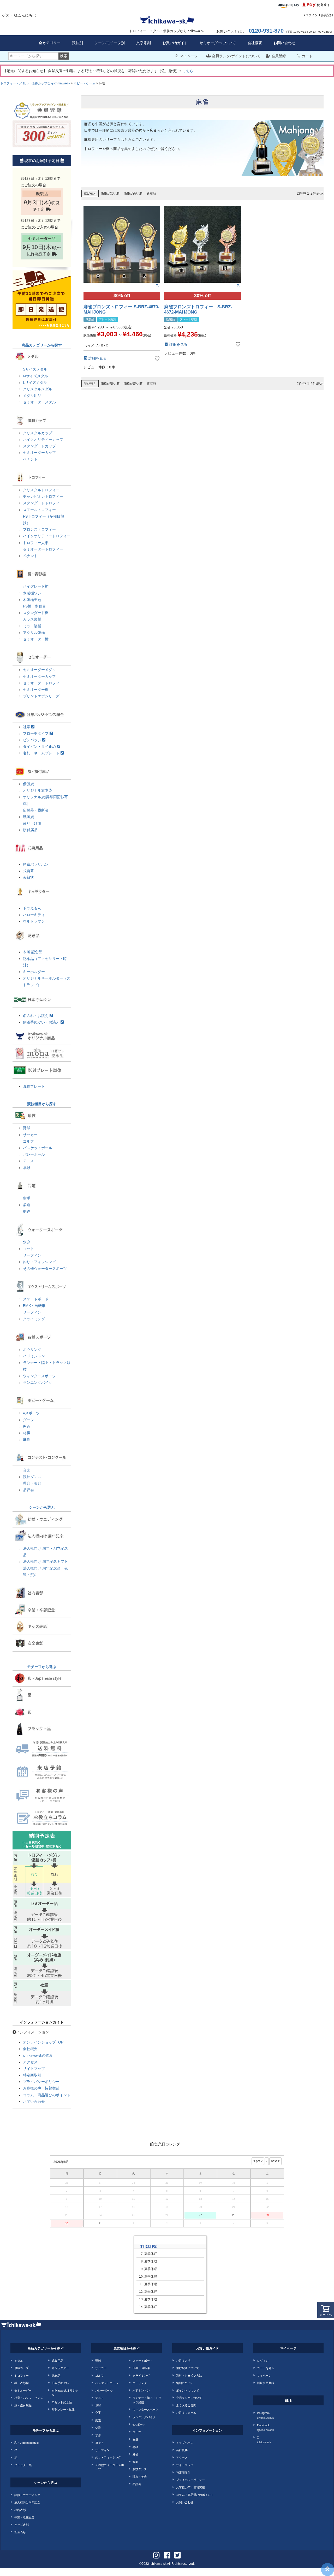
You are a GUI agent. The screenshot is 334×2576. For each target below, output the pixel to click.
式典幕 (28, 871)
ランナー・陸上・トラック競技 (147, 2400)
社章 (27, 727)
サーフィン (32, 1255)
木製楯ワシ (32, 593)
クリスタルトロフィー (41, 490)
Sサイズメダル (35, 369)
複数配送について (188, 2368)
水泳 (27, 1242)
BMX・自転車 (34, 1306)
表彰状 (28, 877)
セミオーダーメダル (39, 402)
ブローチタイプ (36, 733)
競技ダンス (32, 1477)
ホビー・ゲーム (85, 83)
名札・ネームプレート (42, 753)
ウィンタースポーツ (39, 1376)
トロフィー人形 (36, 543)
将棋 (27, 1433)
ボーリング (140, 2383)
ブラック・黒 (23, 2465)
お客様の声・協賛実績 (41, 2088)
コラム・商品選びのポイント (47, 2095)
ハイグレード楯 (36, 586)
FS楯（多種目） (36, 606)
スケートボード (36, 1299)
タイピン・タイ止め (40, 746)
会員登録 (327, 15)
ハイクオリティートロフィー (47, 536)
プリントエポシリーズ (41, 696)
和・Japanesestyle (26, 2442)
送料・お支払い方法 (189, 2375)
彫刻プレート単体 (63, 2409)
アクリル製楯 (34, 633)
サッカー (30, 1135)
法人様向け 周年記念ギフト (45, 1561)
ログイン (312, 15)
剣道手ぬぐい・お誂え (42, 1022)
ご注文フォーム (186, 2412)
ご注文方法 (183, 2360)
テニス (28, 1161)
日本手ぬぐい (60, 2383)
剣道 (27, 1211)
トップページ (185, 2442)
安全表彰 (20, 2532)
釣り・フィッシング (39, 1262)
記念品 (56, 2375)
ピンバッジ (33, 740)
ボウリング (32, 1350)
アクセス (30, 2062)
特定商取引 (32, 2075)
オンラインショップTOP (43, 2042)
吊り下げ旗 (32, 823)
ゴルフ (28, 1141)
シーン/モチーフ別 (110, 43)
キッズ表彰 (22, 2525)
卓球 (27, 1168)
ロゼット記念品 (62, 2402)
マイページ (189, 56)
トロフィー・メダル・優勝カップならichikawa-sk (35, 83)
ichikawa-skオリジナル (65, 2392)
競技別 (77, 43)
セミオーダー (23, 2390)
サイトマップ (34, 2069)
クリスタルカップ (38, 433)
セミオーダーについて (218, 43)
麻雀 (27, 1439)
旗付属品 (30, 830)
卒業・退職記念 (24, 2517)
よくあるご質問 (186, 2405)
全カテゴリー (50, 43)
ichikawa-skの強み (38, 2055)
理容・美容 (32, 1483)
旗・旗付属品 (23, 2405)
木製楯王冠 (32, 600)
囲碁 (27, 1426)
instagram (266, 2415)
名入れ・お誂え (36, 1016)
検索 (64, 56)
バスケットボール (38, 1148)
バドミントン (34, 1356)
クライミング (34, 1319)
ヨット (28, 1249)
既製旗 (28, 817)
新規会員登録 (266, 2383)
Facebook (266, 2427)
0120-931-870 (266, 31)
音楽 (27, 1470)
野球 (27, 1128)
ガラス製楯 (32, 619)
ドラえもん (32, 908)
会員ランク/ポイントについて (236, 56)
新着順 (151, 193)
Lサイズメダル (35, 383)
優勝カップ (22, 2368)
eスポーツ (31, 1413)
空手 (27, 1198)
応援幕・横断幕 (36, 810)
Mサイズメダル (35, 376)
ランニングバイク (38, 1382)
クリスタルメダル (38, 389)
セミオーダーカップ (39, 453)
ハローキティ (34, 915)
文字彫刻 (144, 43)
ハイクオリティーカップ (43, 439)
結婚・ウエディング (27, 2495)
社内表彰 (20, 2510)
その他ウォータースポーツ (45, 1269)
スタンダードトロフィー (43, 503)
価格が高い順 (133, 193)
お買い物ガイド (175, 43)
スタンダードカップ (39, 446)
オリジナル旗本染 (38, 790)
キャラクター (60, 2368)
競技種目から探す (42, 1104)
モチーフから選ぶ (42, 1667)
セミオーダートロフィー (43, 549)
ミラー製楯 (32, 626)
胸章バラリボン (36, 864)
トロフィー (22, 2375)
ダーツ (28, 1420)
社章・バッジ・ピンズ (29, 2398)
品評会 (28, 1490)
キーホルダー (34, 972)
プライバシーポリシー (41, 2082)
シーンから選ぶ (42, 1507)
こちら (188, 71)
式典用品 (57, 2360)
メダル (19, 2360)
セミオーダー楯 (36, 639)
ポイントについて (188, 2390)
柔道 (27, 1205)
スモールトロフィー (39, 510)
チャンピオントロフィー (43, 496)
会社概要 (255, 43)
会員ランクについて (189, 2398)
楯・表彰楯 (22, 2383)
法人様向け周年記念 (27, 2502)
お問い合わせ (284, 43)
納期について (185, 2383)
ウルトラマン (34, 921)
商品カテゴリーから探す (42, 345)
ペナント (30, 459)
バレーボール (34, 1154)
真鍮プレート (34, 1086)
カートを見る (266, 2368)
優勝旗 (28, 784)
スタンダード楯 (36, 613)
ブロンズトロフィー (39, 529)
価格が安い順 (110, 193)
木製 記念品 (33, 952)
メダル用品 (32, 396)
